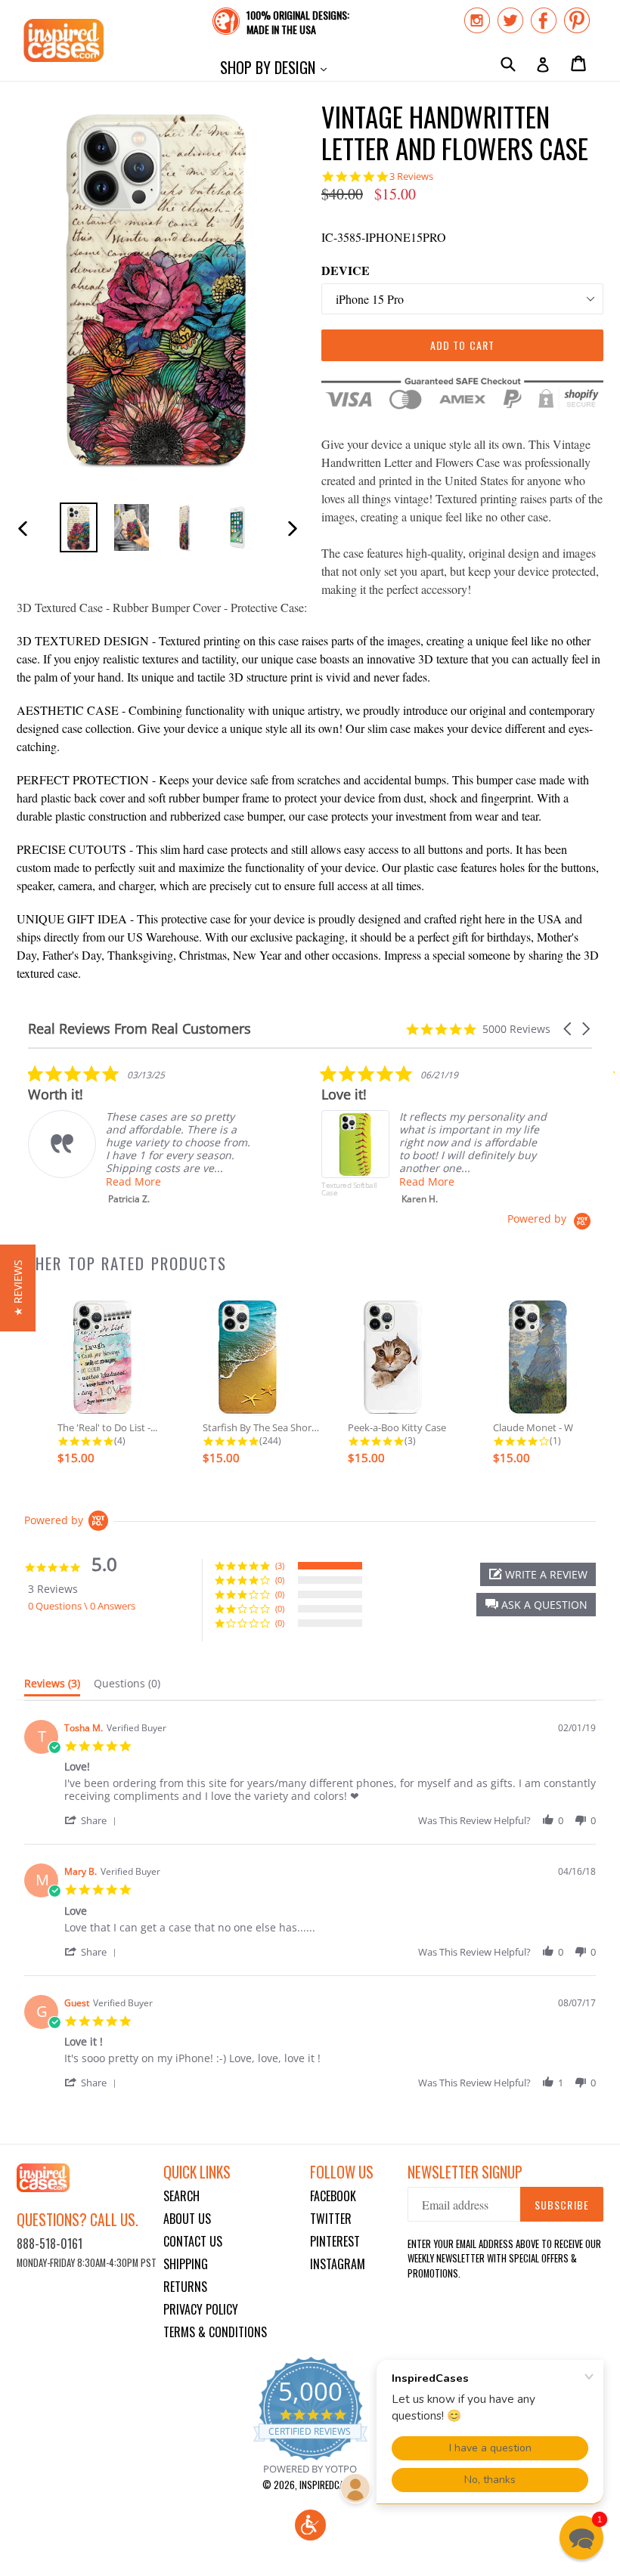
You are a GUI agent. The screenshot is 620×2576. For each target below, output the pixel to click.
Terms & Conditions (215, 2332)
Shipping (186, 2264)
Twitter (331, 2219)
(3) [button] (280, 1565)
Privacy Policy (201, 2309)
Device (346, 270)
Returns (185, 2287)
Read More (133, 1181)
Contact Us (193, 2241)
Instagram (338, 2264)
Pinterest (335, 2241)
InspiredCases (329, 2485)
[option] (79, 527)
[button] (569, 1029)
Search (181, 2196)
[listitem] (141, 1135)
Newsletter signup (465, 2172)
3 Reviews (411, 176)
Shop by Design (277, 67)
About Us (187, 2219)
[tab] (52, 1687)
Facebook (333, 2196)
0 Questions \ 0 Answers (82, 1606)
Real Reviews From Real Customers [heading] (139, 1029)
